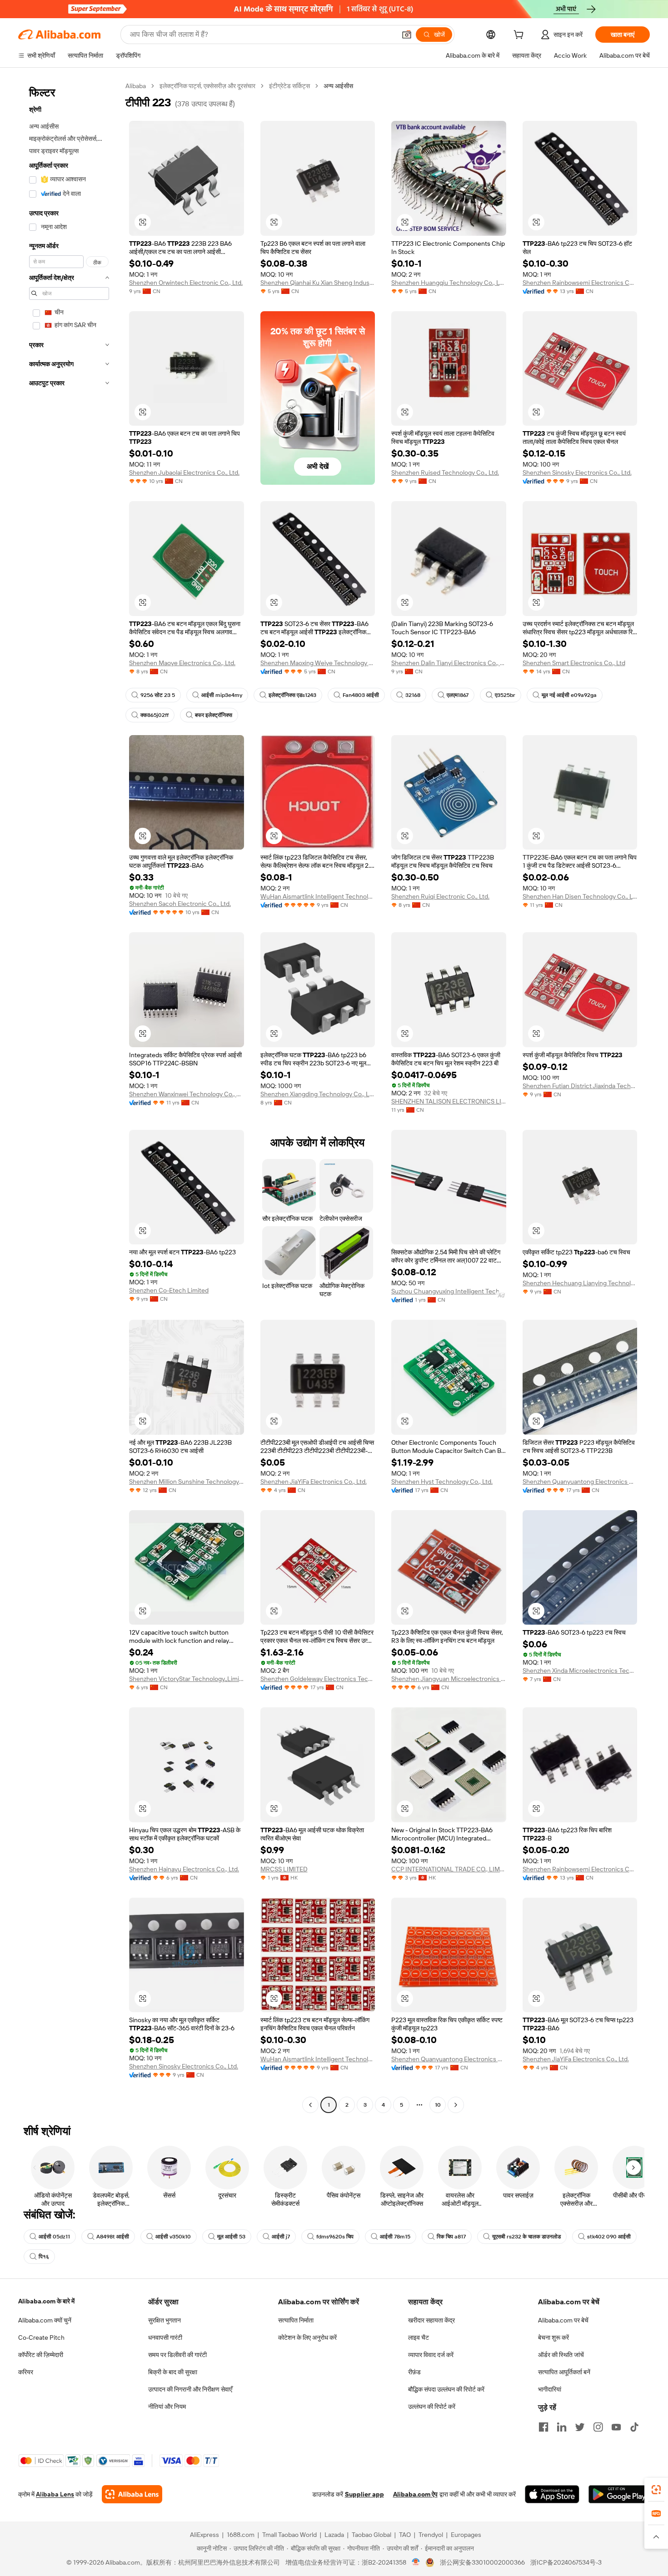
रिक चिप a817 (451, 2237)
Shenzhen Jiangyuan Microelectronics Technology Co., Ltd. (449, 1679)
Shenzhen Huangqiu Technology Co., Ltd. (449, 283)
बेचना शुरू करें (553, 2337)
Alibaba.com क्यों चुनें (45, 2320)
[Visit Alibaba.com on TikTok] (634, 2427)
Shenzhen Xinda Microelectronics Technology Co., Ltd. (580, 1671)
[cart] (520, 36)
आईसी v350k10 (173, 2237)
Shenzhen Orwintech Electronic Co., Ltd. (186, 283)
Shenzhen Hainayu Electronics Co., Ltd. (184, 1869)
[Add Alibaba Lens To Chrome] (132, 2494)
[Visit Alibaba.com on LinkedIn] (562, 2427)
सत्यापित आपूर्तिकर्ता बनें (564, 2372)
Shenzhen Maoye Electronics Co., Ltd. (182, 663)
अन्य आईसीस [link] (338, 86)
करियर (26, 2372)
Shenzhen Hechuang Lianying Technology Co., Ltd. (580, 1283)
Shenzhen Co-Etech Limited (169, 1290)
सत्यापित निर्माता (296, 2320)
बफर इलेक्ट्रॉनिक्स (214, 715)
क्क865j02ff (155, 715)
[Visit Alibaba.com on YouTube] (616, 2427)
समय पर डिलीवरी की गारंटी (177, 2355)
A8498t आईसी (113, 2237)
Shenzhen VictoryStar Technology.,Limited (187, 1679)
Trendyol (431, 2535)
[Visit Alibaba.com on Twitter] (580, 2427)
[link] (656, 2490)
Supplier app (364, 2494)
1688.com (241, 2535)
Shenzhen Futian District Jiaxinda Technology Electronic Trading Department (580, 1086)
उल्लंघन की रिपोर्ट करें (432, 2407)
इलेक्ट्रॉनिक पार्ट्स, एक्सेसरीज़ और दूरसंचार (207, 86)
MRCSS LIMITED (284, 1869)
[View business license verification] (416, 2562)
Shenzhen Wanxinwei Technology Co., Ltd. (187, 1094)
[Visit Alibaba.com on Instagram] (598, 2427)
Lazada (334, 2535)
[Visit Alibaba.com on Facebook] (543, 2427)
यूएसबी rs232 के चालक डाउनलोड (526, 2237)
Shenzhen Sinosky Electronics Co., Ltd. (577, 472)
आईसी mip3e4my (222, 695)
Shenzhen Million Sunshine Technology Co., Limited (187, 1482)
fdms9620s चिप (335, 2237)
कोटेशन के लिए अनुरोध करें (307, 2337)
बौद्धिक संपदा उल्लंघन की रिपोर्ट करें (446, 2389)
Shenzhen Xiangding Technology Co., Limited (318, 1094)
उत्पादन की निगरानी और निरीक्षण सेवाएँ (190, 2389)
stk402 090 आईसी (609, 2237)
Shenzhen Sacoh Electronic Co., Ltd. (180, 904)
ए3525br (505, 695)
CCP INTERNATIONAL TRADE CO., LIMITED (449, 1869)
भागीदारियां (550, 2389)
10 (438, 2105)
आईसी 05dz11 (54, 2237)
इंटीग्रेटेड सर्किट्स (289, 86)
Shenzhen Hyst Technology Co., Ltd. (442, 1482)
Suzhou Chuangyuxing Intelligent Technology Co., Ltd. (449, 1291)
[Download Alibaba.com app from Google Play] (619, 2494)
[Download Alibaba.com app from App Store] (552, 2494)
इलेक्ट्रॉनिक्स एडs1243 (292, 695)
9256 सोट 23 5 (158, 695)
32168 (413, 695)
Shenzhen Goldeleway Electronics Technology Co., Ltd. (318, 1679)
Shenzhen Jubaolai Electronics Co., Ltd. (184, 472)
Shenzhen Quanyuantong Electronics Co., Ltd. (580, 1482)
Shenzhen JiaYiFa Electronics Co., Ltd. (314, 1482)
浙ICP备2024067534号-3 (566, 2562)
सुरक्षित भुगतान (165, 2320)
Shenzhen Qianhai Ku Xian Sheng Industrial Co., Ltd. (318, 283)
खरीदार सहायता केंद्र (431, 2320)
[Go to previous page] (310, 2105)
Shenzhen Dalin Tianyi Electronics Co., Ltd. (449, 663)
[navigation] (69, 1097)
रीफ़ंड (414, 2372)
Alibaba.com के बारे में (46, 2301)
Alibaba (136, 86)
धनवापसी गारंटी (165, 2337)
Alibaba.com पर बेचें (563, 2320)
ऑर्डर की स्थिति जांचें (561, 2355)
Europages (466, 2535)
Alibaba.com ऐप (415, 2494)
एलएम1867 (458, 695)
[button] (407, 35)
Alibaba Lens (55, 2494)
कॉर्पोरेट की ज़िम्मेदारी (41, 2355)
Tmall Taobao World (289, 2535)
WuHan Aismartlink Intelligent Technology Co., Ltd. (318, 896)
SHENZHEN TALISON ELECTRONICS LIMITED (449, 1101)
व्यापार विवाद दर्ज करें (431, 2355)
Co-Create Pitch (41, 2337)
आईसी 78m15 (395, 2237)
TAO (405, 2535)
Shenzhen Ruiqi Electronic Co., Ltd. (440, 896)
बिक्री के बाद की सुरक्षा (173, 2372)
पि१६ (44, 2257)
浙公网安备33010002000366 (482, 2562)
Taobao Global (371, 2535)
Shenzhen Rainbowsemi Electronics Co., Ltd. (580, 283)
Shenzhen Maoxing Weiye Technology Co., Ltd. (318, 663)
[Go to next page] (456, 2105)
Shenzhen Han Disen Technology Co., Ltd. (580, 896)
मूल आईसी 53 (231, 2237)
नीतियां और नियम (167, 2407)
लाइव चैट (419, 2337)
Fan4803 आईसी (361, 695)
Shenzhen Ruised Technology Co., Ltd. (445, 472)
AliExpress (204, 2535)
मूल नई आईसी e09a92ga (569, 695)
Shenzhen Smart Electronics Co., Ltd (574, 663)
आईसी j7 (281, 2237)
